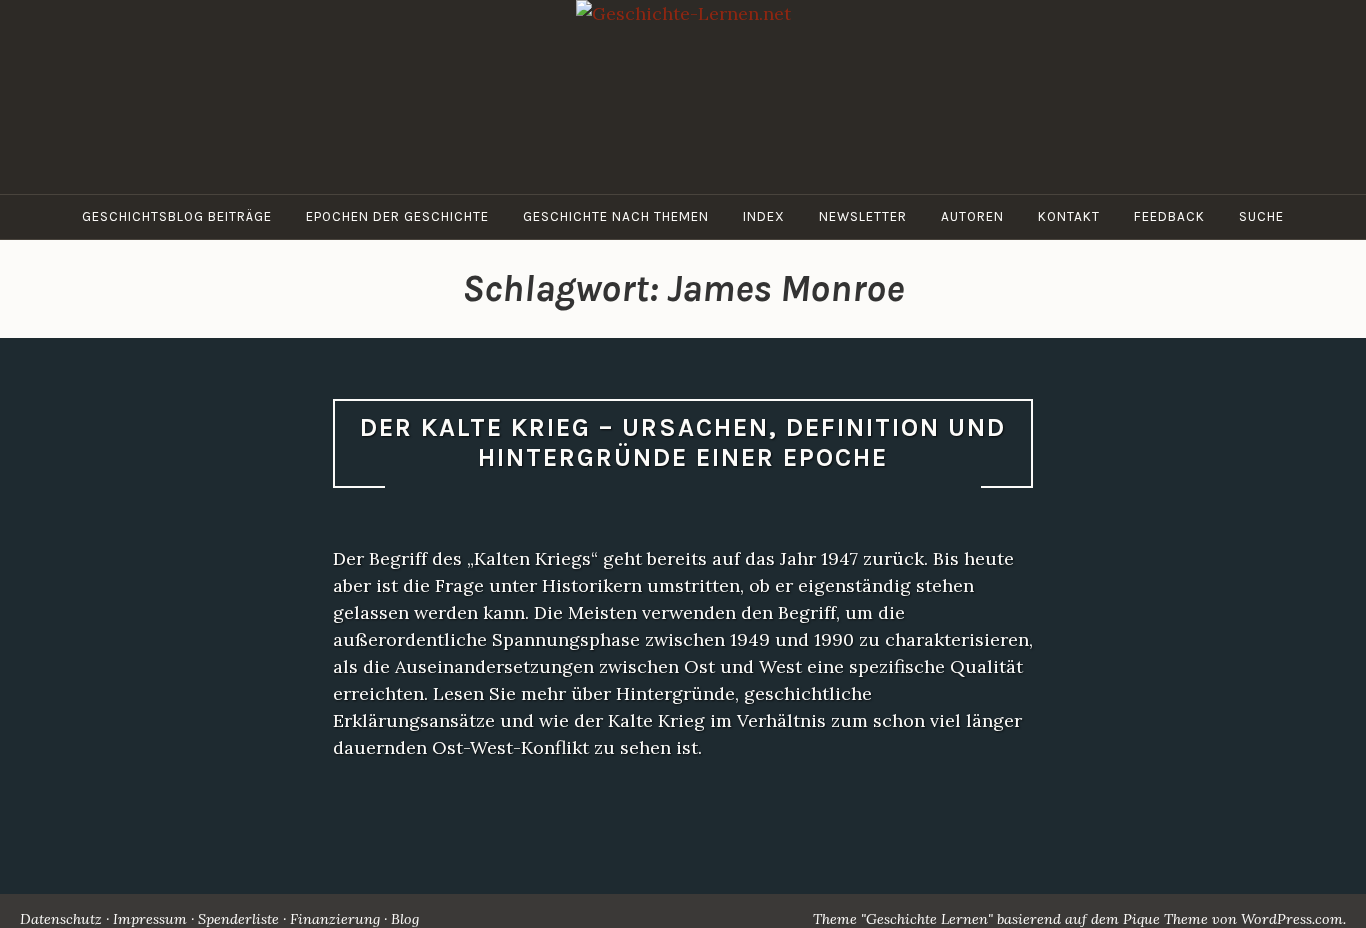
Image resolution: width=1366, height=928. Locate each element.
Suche (1261, 216)
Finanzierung (335, 919)
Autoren (972, 216)
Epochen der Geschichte (397, 216)
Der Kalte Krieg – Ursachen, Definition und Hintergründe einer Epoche (683, 443)
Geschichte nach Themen (616, 216)
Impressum (150, 919)
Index (764, 216)
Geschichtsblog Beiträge (177, 216)
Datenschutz (61, 919)
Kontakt (1069, 216)
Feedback (1169, 216)
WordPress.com (1292, 919)
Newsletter (863, 216)
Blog (405, 919)
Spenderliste (238, 919)
